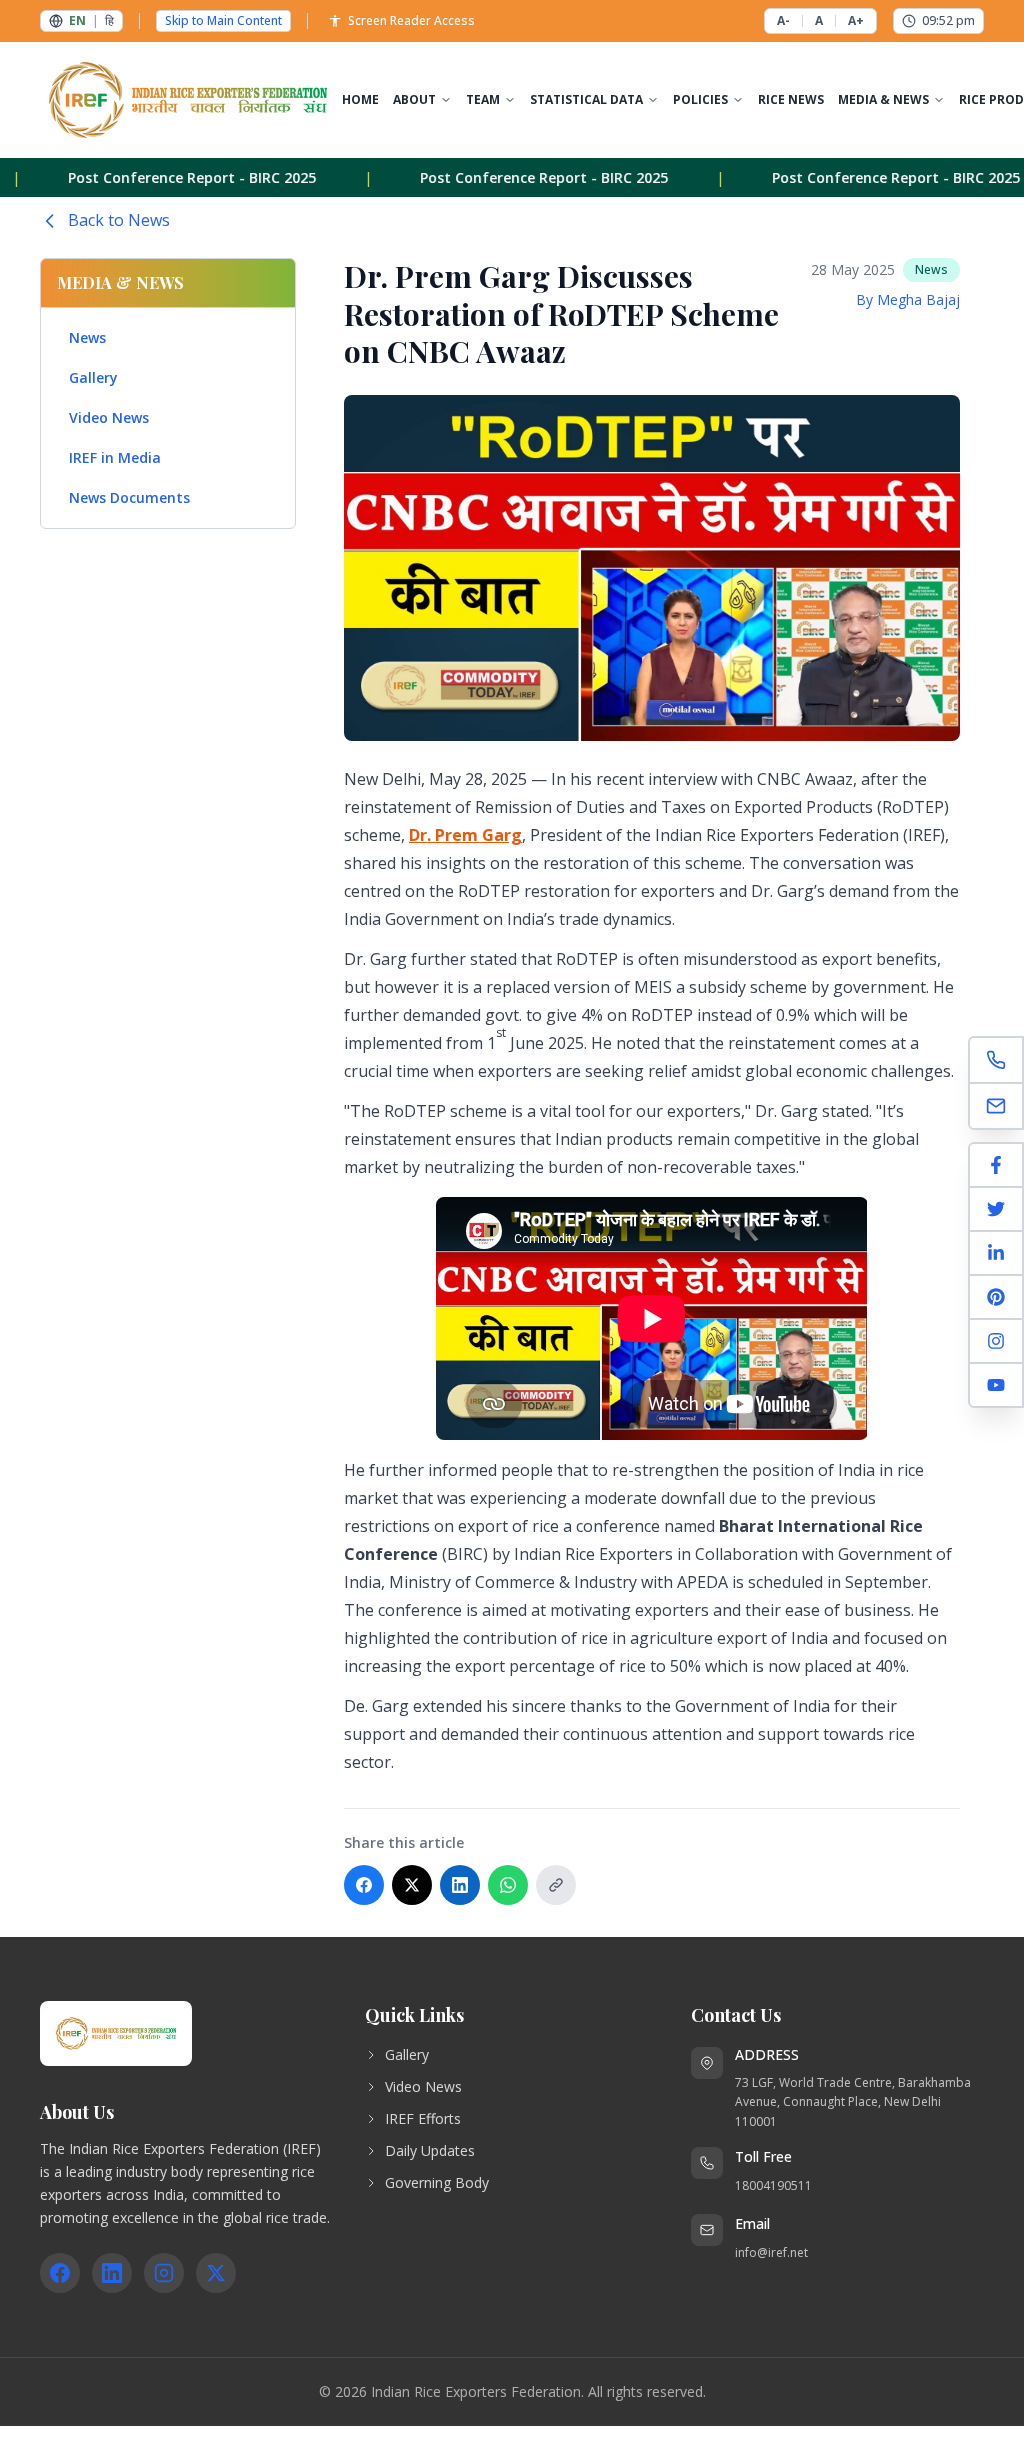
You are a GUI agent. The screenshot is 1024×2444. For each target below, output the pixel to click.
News (87, 337)
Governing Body (437, 2182)
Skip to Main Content (223, 20)
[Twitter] (996, 1210)
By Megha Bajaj (908, 299)
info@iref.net (771, 2252)
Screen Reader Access (411, 21)
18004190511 (773, 2185)
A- (783, 21)
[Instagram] (996, 1342)
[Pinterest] (996, 1298)
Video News (109, 417)
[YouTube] (996, 1385)
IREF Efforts (423, 2118)
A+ (856, 21)
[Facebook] (996, 1166)
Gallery (93, 377)
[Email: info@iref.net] (996, 1106)
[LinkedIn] (996, 1254)
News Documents (129, 497)
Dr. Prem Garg (465, 835)
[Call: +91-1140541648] (996, 1061)
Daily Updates (430, 2150)
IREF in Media (115, 457)
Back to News (119, 220)
